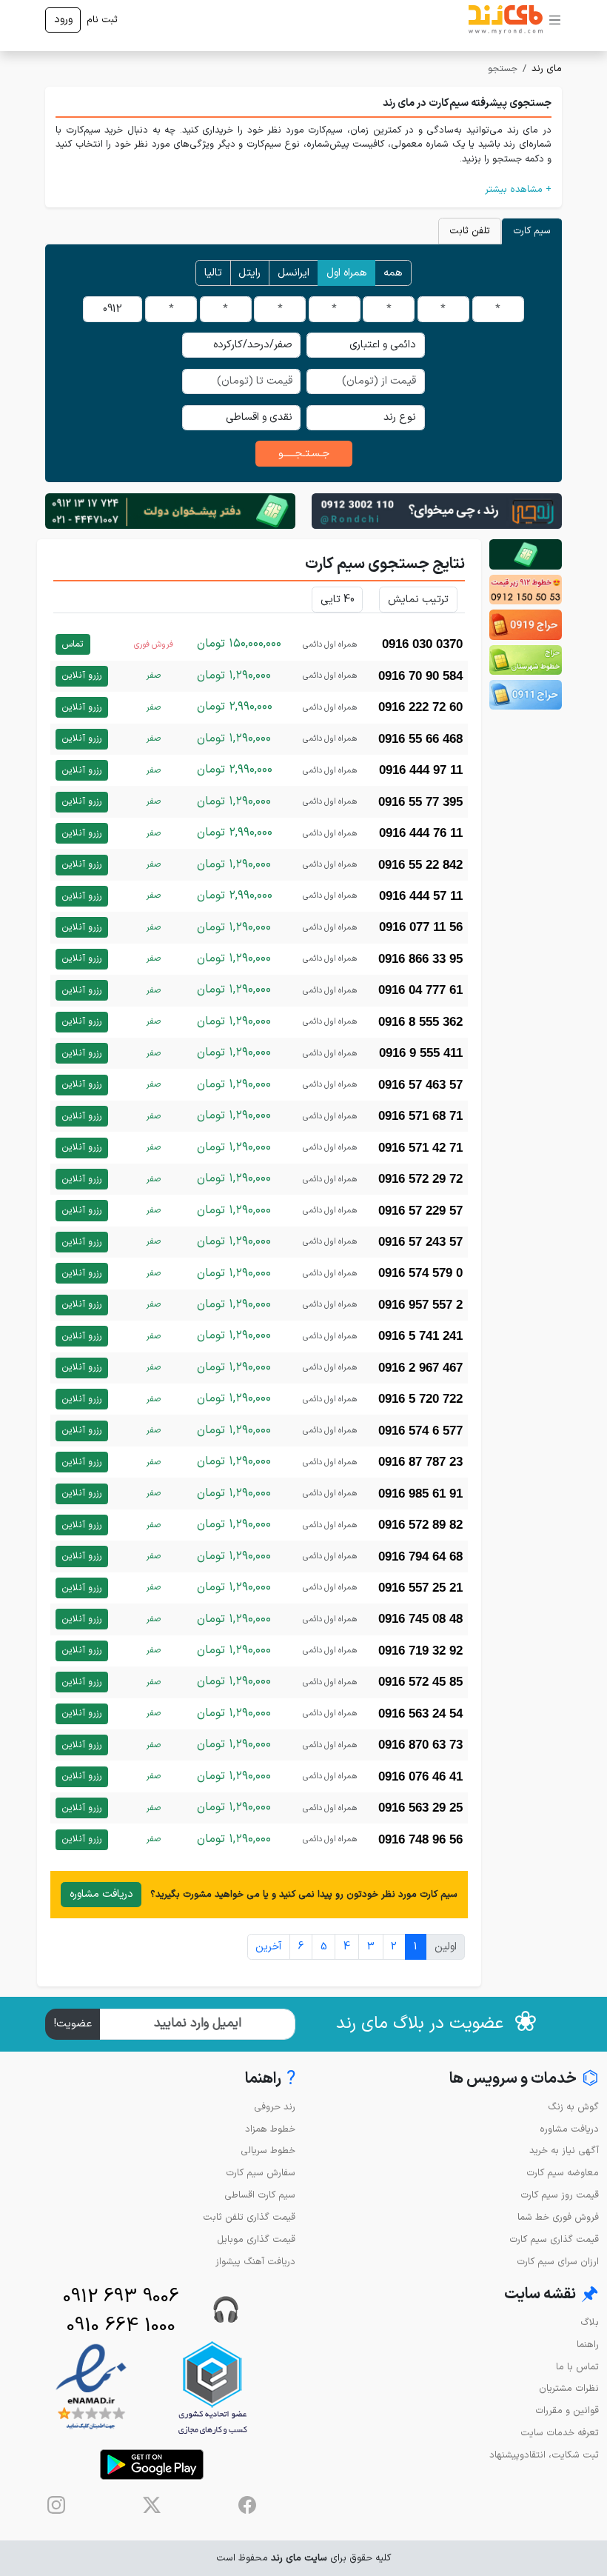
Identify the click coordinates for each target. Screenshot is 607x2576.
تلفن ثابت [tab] (470, 231)
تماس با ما (577, 2367)
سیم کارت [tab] (532, 231)
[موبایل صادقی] (526, 624)
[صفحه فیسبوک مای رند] (247, 2505)
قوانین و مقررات (567, 2410)
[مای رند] (506, 20)
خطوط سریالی (268, 2150)
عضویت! (73, 2024)
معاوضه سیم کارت (563, 2173)
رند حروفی (275, 2107)
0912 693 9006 (121, 2297)
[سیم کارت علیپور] (526, 590)
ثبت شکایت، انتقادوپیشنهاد (544, 2455)
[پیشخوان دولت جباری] (526, 554)
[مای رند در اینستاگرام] (56, 2505)
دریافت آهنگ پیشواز (255, 2262)
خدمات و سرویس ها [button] (524, 2079)
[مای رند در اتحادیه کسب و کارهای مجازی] (212, 2388)
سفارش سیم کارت (261, 2173)
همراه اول (347, 273)
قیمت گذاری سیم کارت (554, 2239)
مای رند (547, 69)
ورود (63, 20)
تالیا (213, 273)
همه (393, 273)
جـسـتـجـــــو (304, 454)
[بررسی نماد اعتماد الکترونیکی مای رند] (91, 2388)
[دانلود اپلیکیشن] (152, 2465)
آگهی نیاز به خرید (564, 2150)
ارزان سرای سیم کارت (558, 2262)
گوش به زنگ (573, 2107)
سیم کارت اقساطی (260, 2195)
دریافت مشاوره (101, 1894)
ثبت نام (102, 20)
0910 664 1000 (121, 2326)
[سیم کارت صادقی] (526, 695)
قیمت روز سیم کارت (560, 2195)
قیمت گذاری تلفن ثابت (249, 2217)
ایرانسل (294, 273)
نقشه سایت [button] (551, 2295)
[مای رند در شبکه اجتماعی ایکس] (152, 2505)
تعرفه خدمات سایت (560, 2433)
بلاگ (590, 2322)
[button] (303, 189)
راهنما (588, 2345)
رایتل (249, 273)
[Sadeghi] (437, 511)
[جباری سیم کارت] (170, 511)
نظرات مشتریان (569, 2388)
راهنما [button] (270, 2079)
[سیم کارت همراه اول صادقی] (526, 660)
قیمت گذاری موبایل (256, 2239)
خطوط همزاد (270, 2129)
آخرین (268, 1947)
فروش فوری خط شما (558, 2217)
